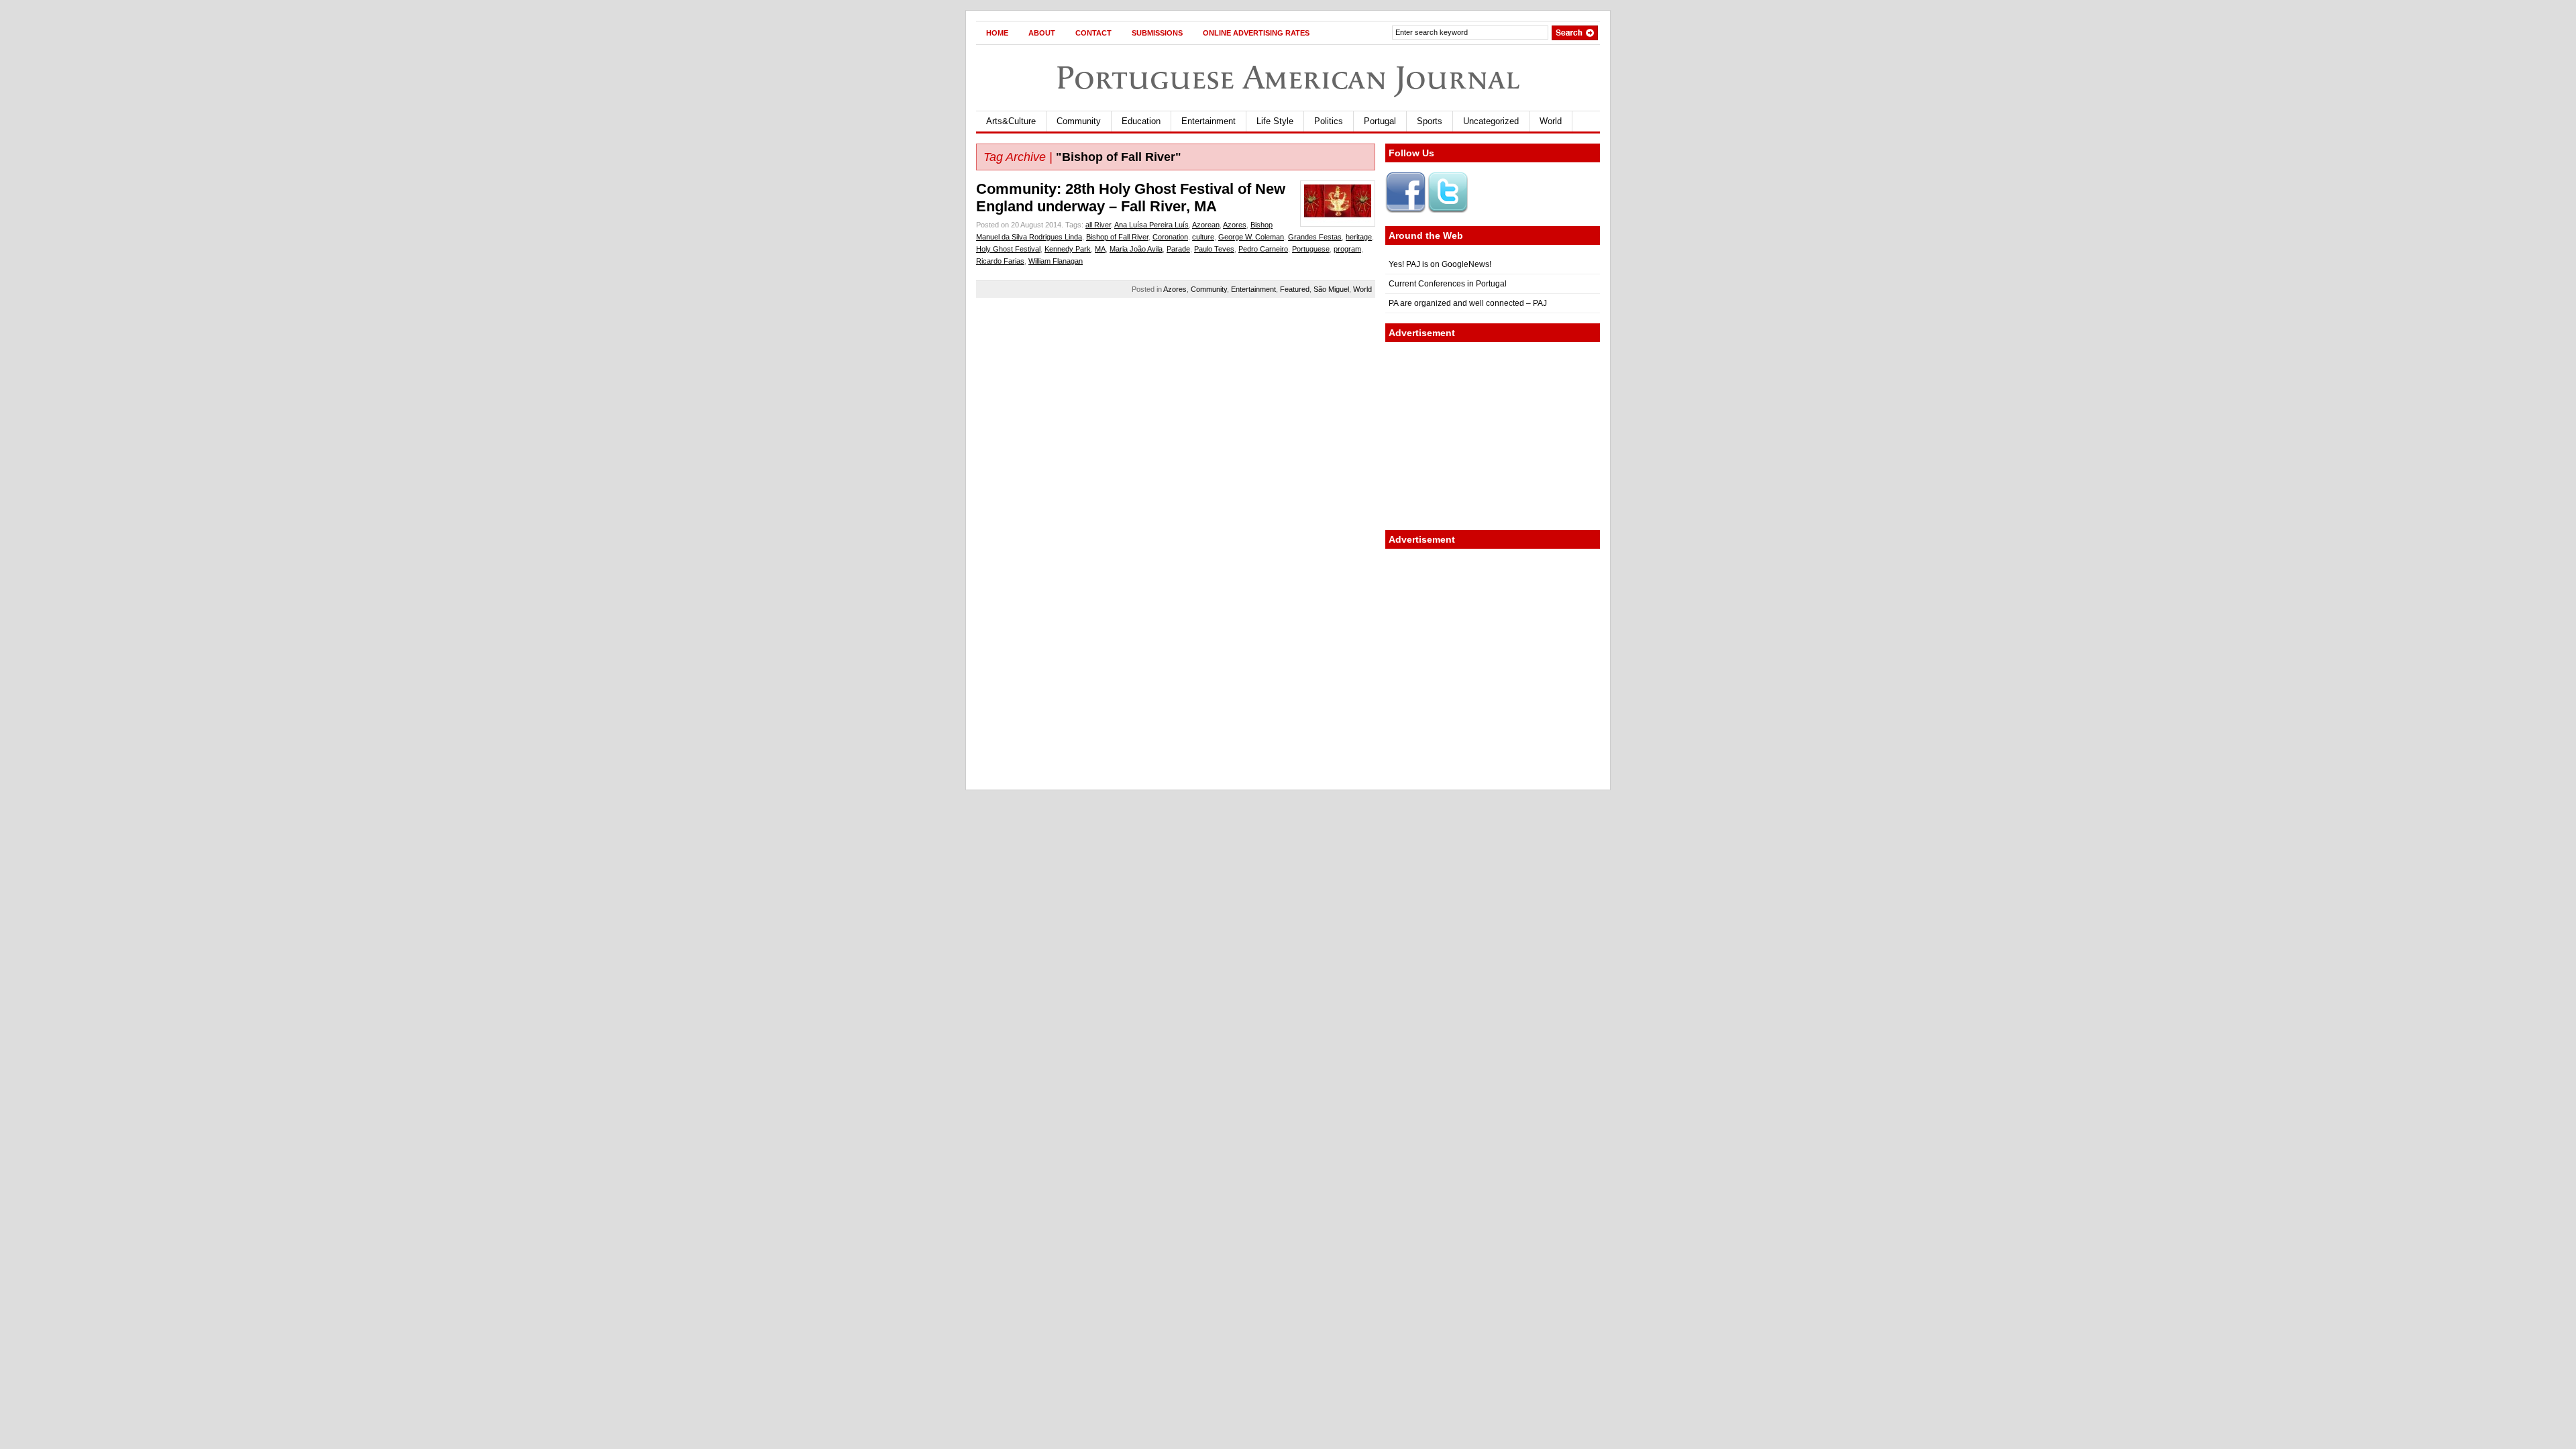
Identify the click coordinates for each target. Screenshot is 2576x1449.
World (1551, 121)
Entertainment (1209, 121)
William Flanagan (1056, 261)
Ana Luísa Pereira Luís (1151, 225)
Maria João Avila (1136, 249)
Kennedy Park (1068, 249)
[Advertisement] (1493, 436)
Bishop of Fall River (1117, 237)
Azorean (1206, 225)
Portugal (1380, 121)
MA (1100, 249)
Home (997, 33)
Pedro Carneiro (1263, 249)
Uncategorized (1491, 121)
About (1042, 33)
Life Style (1275, 121)
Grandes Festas (1315, 237)
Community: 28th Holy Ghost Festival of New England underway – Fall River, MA (1131, 198)
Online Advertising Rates (1256, 33)
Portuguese (1311, 249)
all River (1098, 225)
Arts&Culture (1011, 121)
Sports (1430, 121)
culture (1203, 237)
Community (1079, 121)
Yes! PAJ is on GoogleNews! (1440, 264)
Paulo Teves (1214, 249)
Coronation (1170, 237)
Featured (1295, 289)
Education (1141, 121)
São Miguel (1331, 289)
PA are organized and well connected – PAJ (1468, 303)
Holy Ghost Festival (1008, 249)
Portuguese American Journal (1288, 77)
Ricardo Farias (1000, 261)
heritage (1359, 237)
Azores (1235, 225)
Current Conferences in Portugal (1448, 284)
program (1347, 249)
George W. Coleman (1251, 237)
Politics (1329, 121)
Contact (1093, 33)
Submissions (1157, 33)
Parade (1178, 249)
